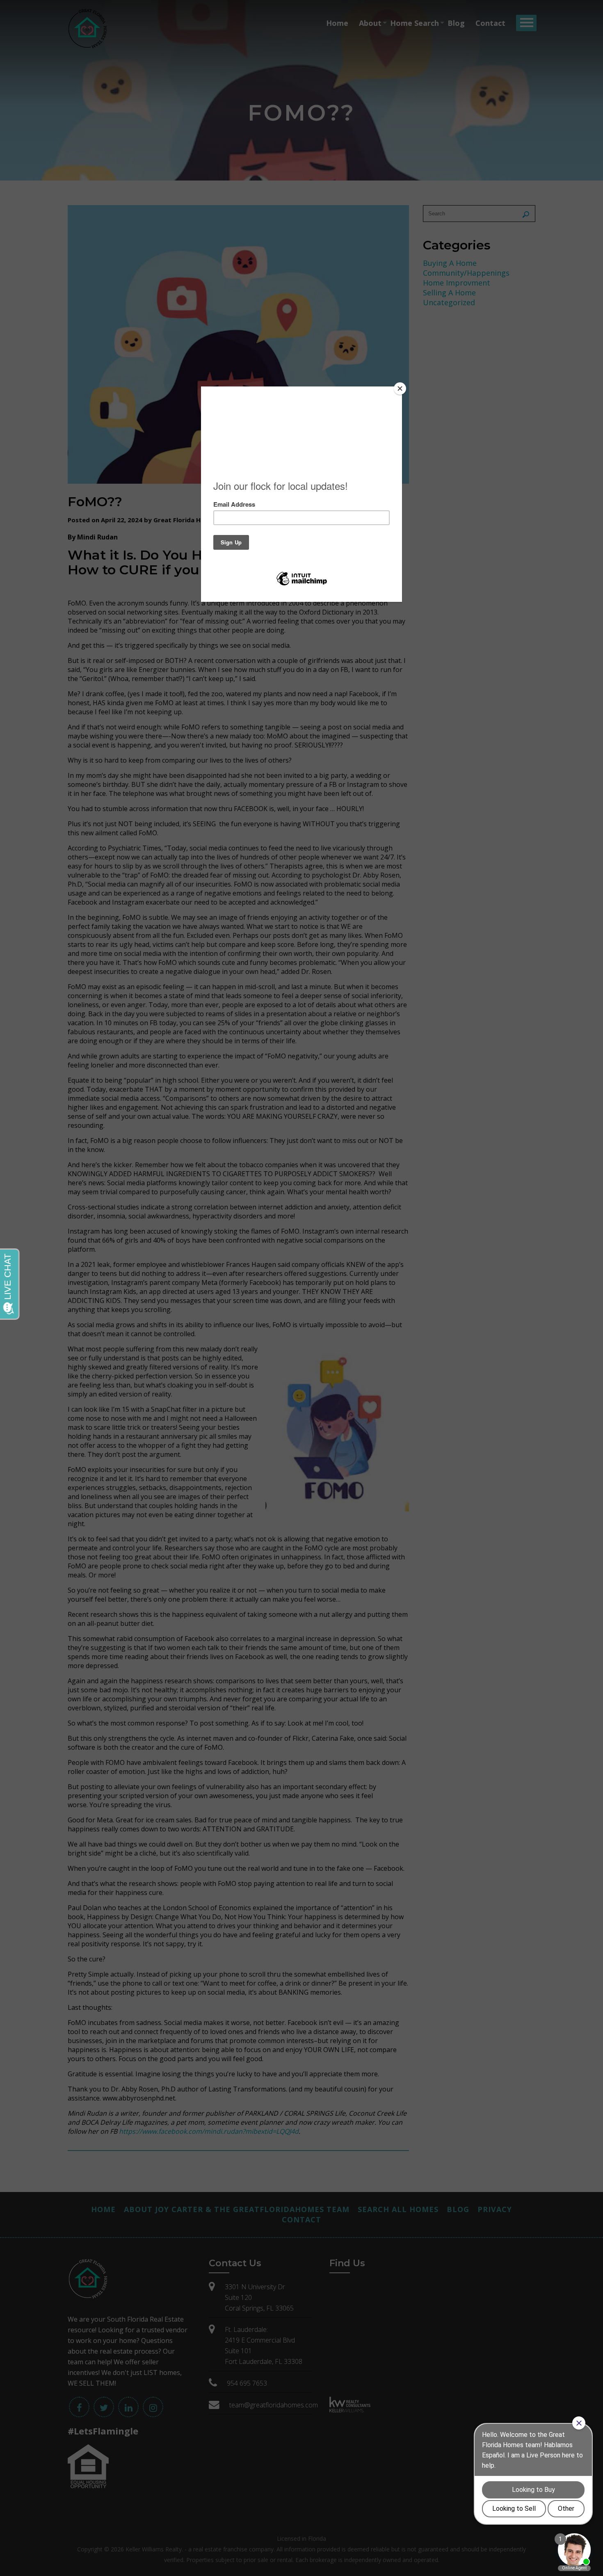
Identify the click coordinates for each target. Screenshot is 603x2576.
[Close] (400, 389)
